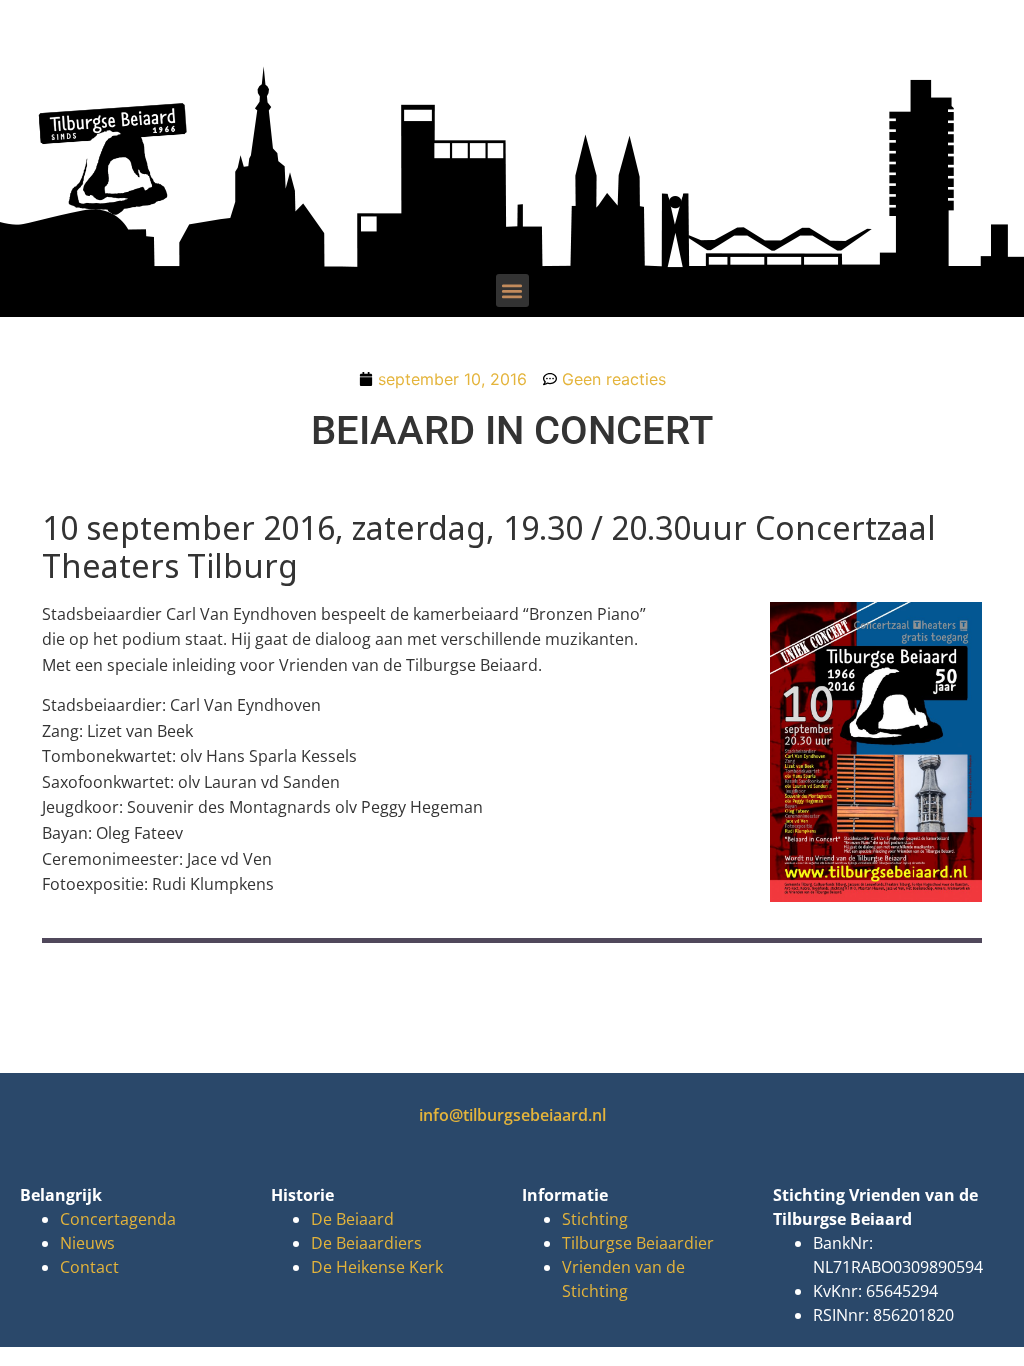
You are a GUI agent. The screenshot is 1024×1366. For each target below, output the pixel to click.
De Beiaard (352, 1219)
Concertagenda (118, 1219)
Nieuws (87, 1243)
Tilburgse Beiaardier (638, 1243)
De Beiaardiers (366, 1243)
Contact (89, 1267)
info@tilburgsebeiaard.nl (512, 1115)
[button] (512, 290)
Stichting (595, 1219)
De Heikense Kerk (377, 1267)
